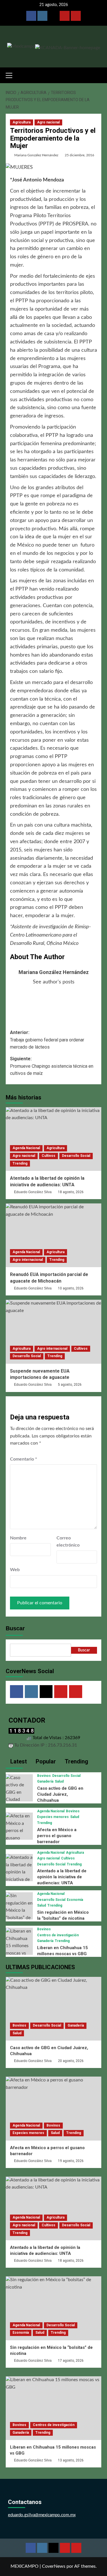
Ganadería (45, 1781)
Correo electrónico (68, 1542)
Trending (20, 1163)
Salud (59, 1781)
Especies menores (53, 1817)
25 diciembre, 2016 (79, 155)
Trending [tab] (76, 1761)
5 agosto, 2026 (70, 1385)
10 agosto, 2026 (71, 1288)
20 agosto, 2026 (71, 2061)
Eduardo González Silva (33, 1192)
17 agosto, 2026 (71, 2361)
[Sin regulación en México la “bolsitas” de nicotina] (19, 1910)
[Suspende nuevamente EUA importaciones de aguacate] (53, 1332)
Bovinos (44, 1776)
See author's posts (54, 982)
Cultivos (49, 1156)
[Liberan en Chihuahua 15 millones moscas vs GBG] (19, 1946)
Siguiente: (52, 1066)
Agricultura (22, 122)
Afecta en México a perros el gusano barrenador (57, 1836)
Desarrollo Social (76, 1156)
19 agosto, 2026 (71, 2161)
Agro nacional (48, 122)
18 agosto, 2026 (71, 1192)
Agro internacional (28, 1260)
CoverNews (54, 2566)
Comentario (24, 1459)
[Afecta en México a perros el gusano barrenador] (19, 1831)
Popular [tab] (45, 1761)
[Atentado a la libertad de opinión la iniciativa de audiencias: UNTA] (53, 1139)
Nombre (18, 1538)
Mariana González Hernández (36, 155)
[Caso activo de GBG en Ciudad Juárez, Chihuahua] (19, 1796)
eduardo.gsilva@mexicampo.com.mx (42, 2515)
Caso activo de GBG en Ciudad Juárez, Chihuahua (60, 1794)
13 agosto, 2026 (71, 2460)
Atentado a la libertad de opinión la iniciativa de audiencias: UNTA (62, 1877)
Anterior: (47, 1040)
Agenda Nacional (26, 1148)
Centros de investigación (58, 1935)
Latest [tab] (18, 1761)
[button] (11, 75)
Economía (75, 1900)
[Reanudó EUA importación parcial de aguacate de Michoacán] (53, 1235)
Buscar (15, 1628)
